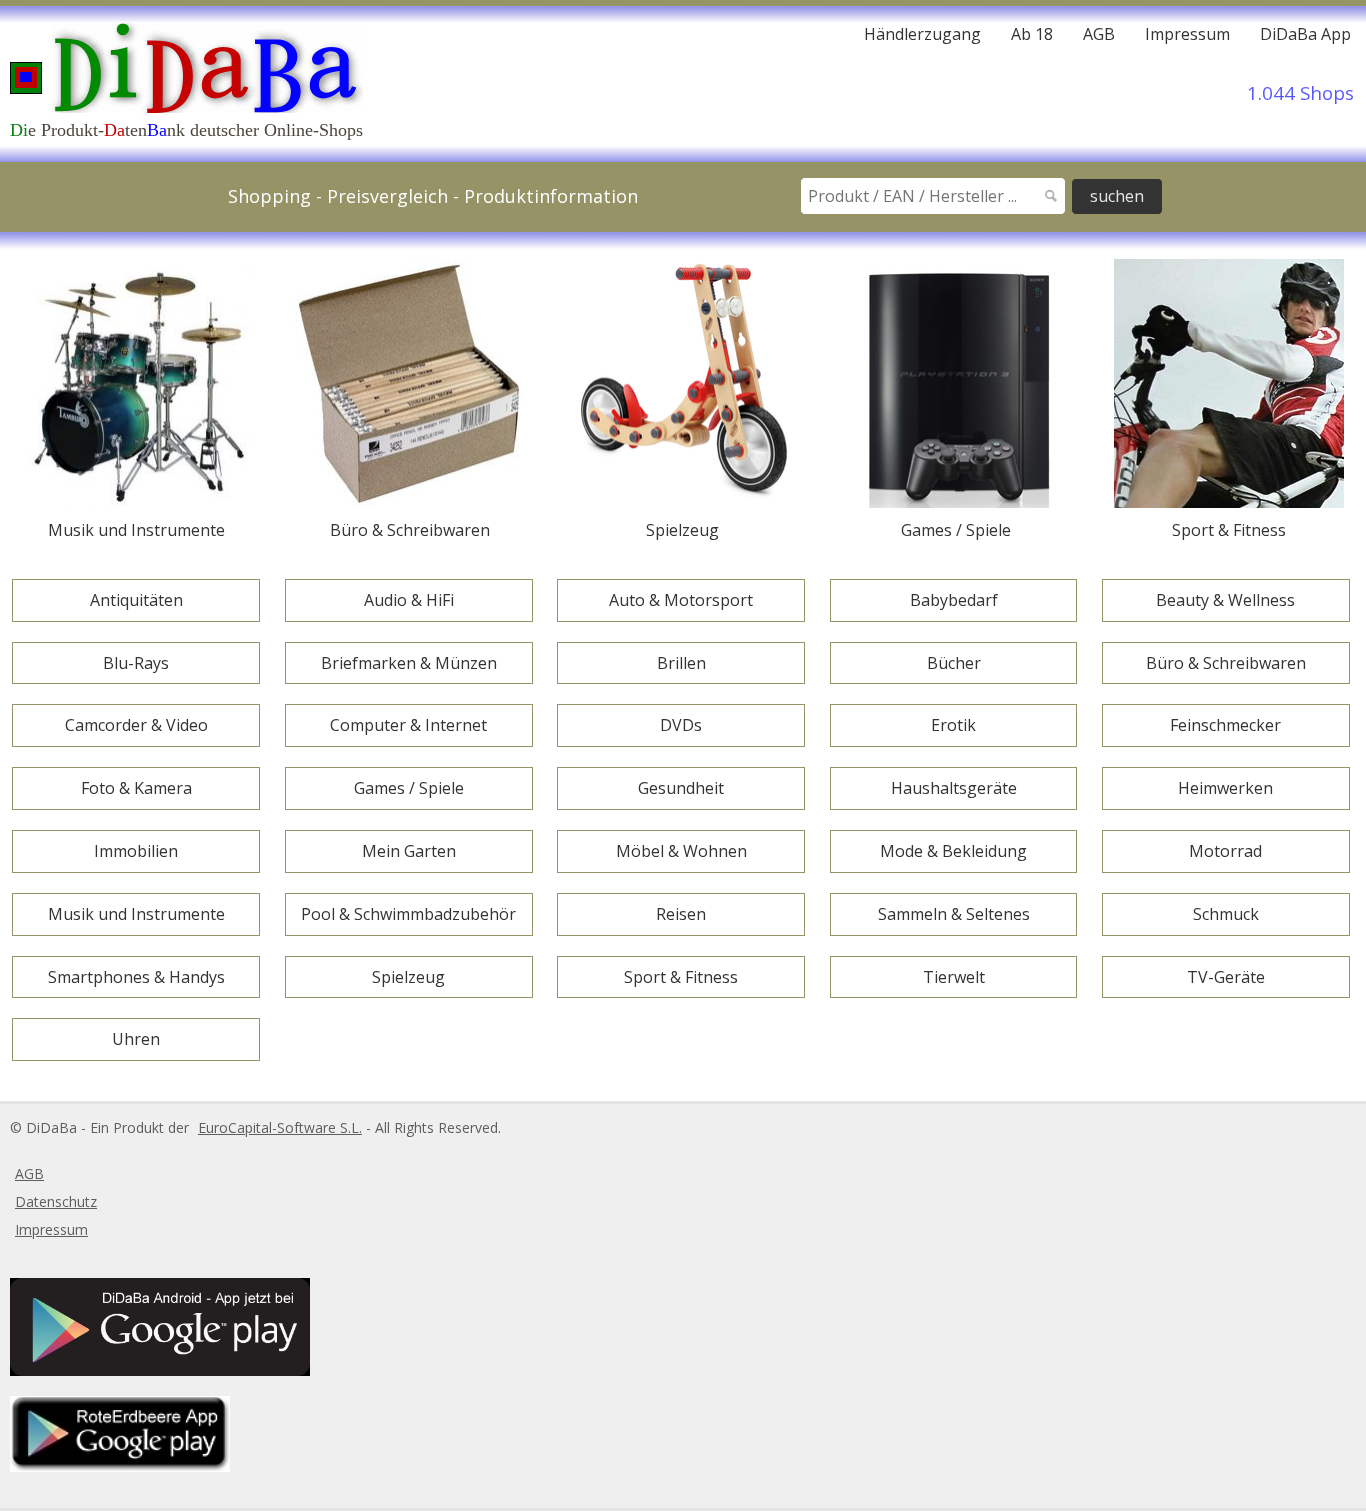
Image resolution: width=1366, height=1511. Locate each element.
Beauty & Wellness (1225, 600)
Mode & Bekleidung (953, 851)
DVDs (681, 725)
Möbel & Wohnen (681, 851)
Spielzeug (408, 977)
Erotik (953, 725)
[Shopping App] (157, 1370)
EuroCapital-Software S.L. (280, 1127)
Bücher (954, 663)
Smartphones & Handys (136, 977)
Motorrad (1225, 851)
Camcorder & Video (136, 725)
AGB (1099, 34)
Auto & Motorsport (681, 600)
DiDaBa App (1305, 34)
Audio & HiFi (409, 600)
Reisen (681, 914)
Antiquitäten (136, 600)
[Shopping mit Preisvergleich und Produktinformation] (181, 66)
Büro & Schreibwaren (1226, 663)
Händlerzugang (922, 34)
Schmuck (1226, 914)
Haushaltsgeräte (954, 788)
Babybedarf (954, 600)
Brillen (681, 663)
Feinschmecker (1225, 725)
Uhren (136, 1039)
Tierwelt (954, 977)
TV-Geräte (1226, 977)
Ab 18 (1032, 34)
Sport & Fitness (681, 977)
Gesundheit (681, 788)
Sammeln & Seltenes (954, 914)
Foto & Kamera (136, 788)
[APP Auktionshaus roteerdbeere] (117, 1466)
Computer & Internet (408, 725)
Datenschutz (56, 1201)
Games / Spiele (409, 788)
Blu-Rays (136, 663)
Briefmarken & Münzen (409, 663)
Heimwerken (1225, 788)
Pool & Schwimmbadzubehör (408, 914)
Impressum (1187, 34)
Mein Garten (409, 851)
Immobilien (136, 851)
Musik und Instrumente (136, 914)
